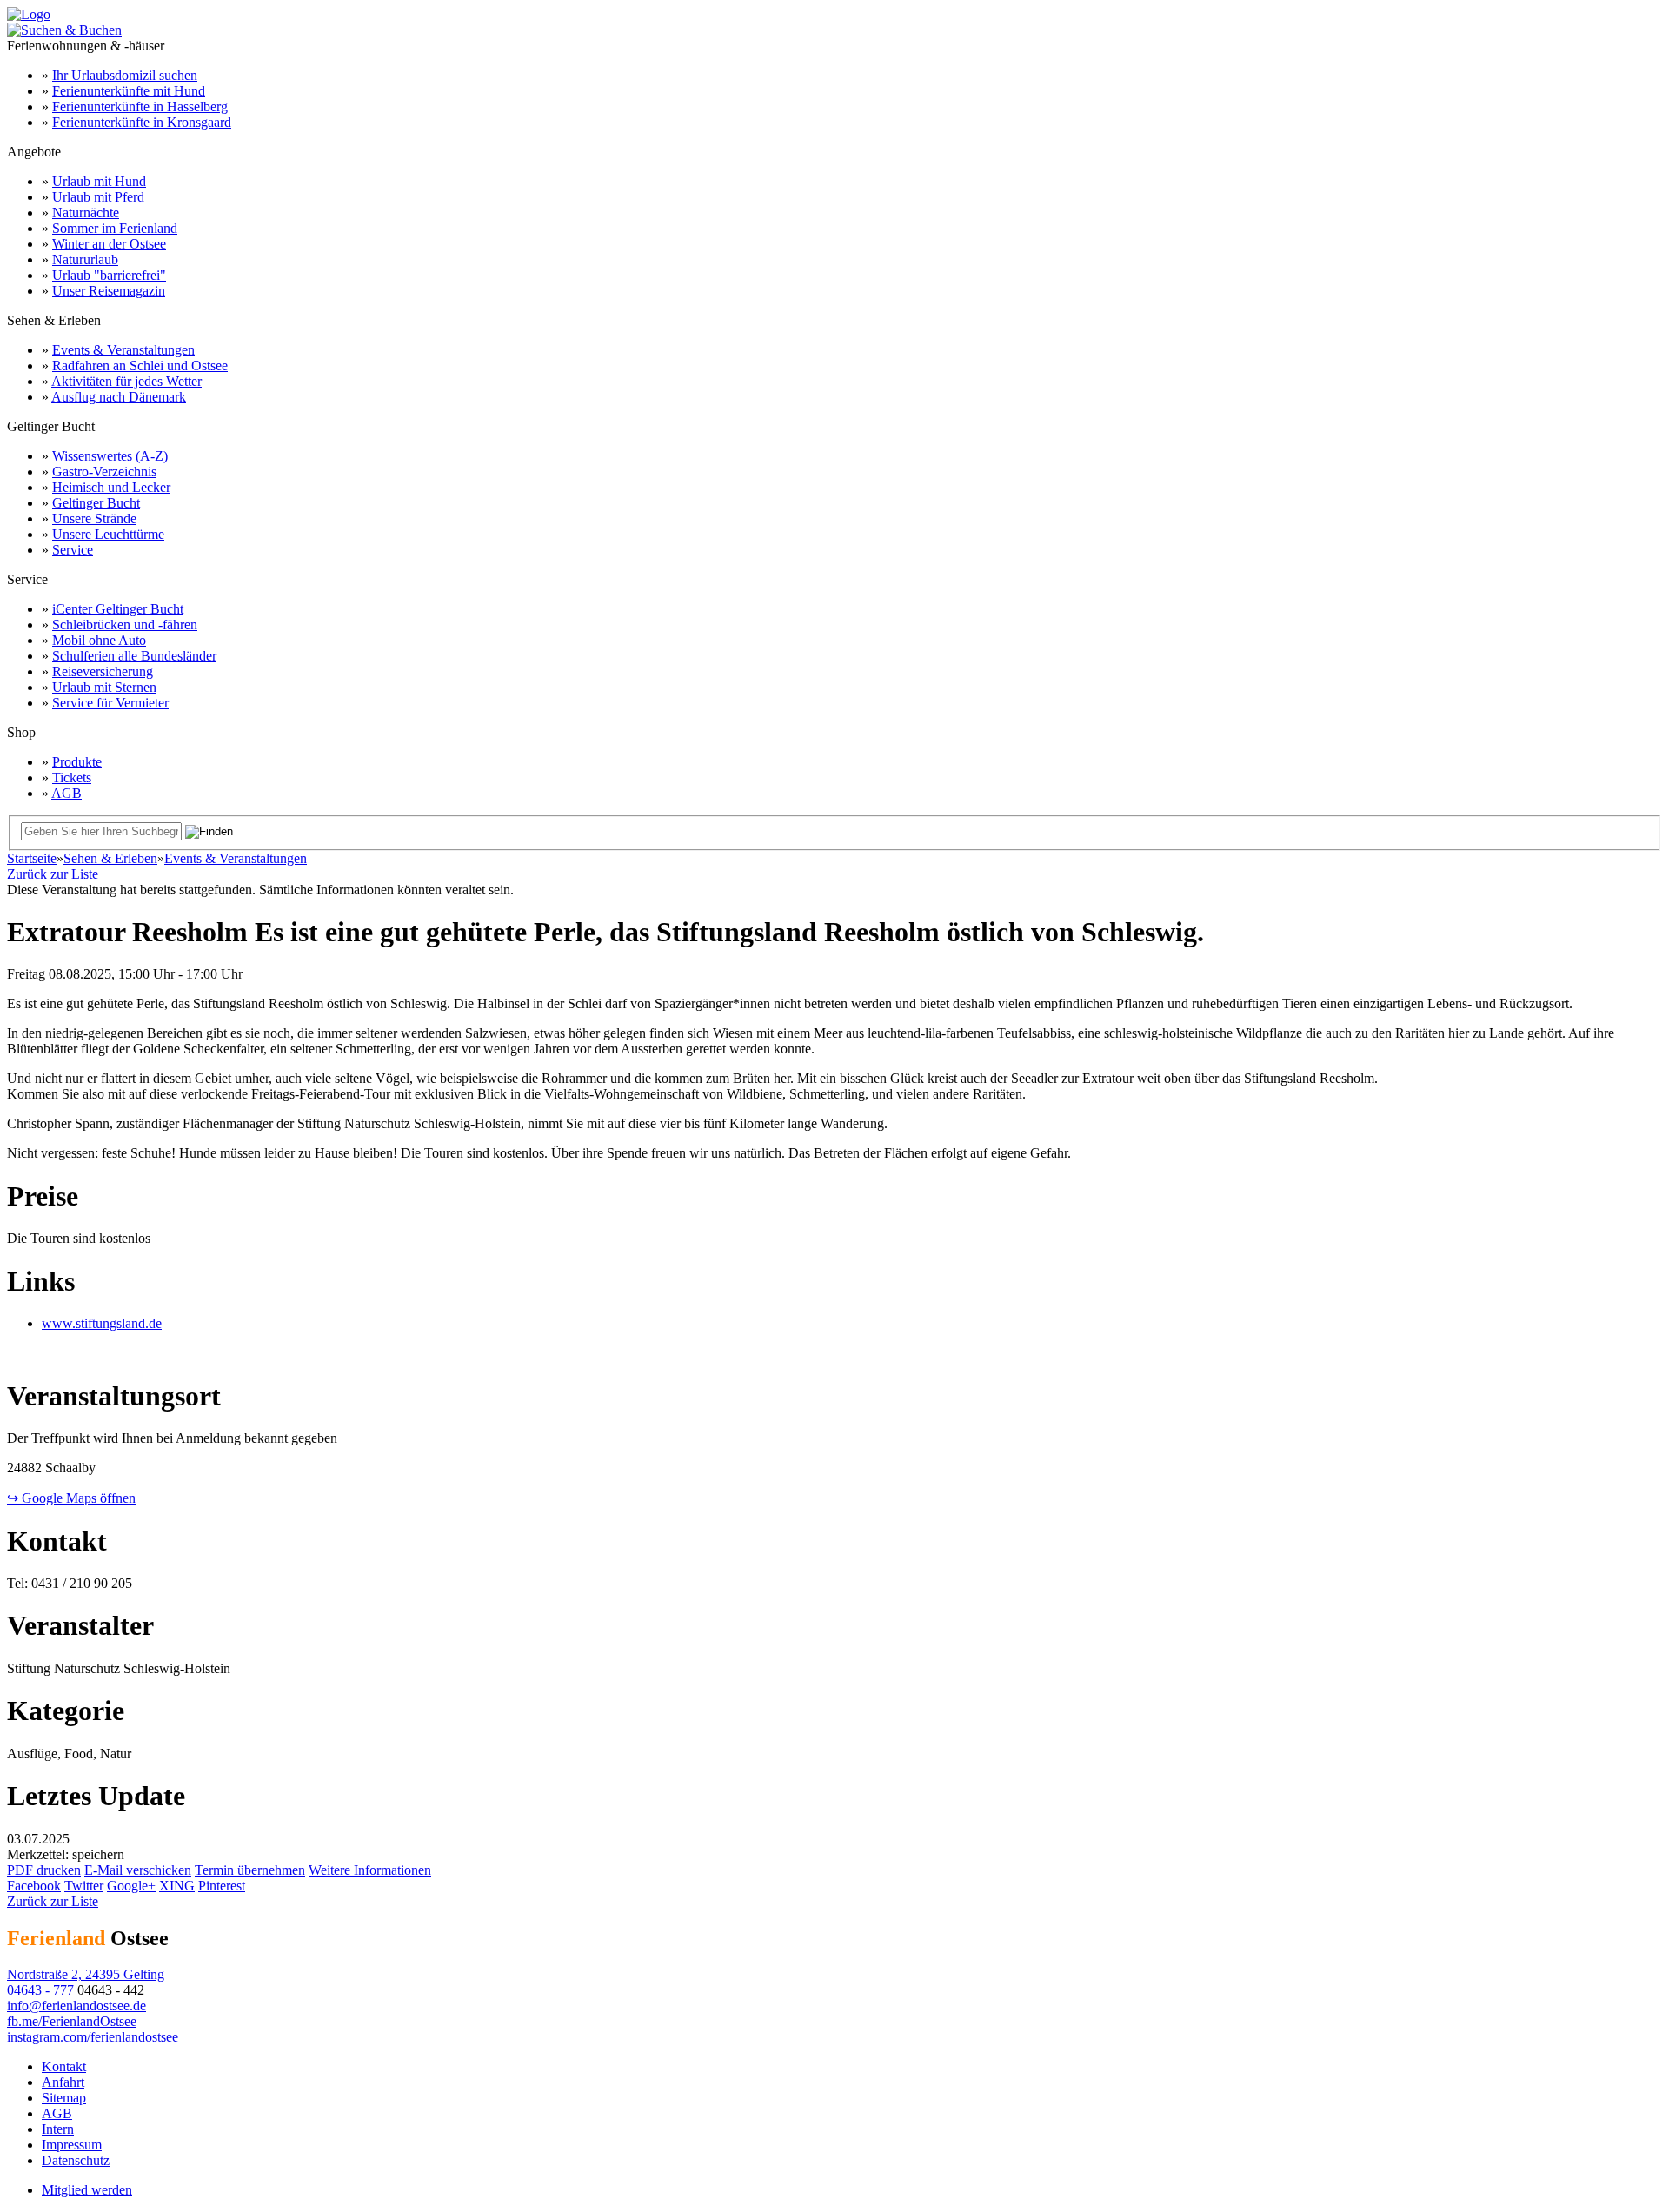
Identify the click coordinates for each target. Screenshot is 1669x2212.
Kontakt (64, 2066)
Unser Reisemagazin (109, 291)
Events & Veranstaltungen (123, 350)
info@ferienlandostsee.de (76, 2006)
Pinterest (222, 1886)
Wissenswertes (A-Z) (110, 456)
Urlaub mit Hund (99, 181)
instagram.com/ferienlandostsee (93, 2037)
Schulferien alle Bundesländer (134, 656)
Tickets (72, 777)
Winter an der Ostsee (109, 244)
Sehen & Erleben (110, 858)
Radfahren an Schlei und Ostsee (140, 365)
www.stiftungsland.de (102, 1323)
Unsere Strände (94, 518)
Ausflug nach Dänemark (119, 397)
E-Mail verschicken (138, 1870)
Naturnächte (86, 213)
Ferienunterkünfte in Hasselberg (140, 106)
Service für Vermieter (110, 703)
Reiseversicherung (103, 671)
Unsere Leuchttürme (108, 534)
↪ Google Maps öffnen (71, 1498)
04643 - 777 (40, 1990)
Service (73, 550)
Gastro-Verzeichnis (104, 472)
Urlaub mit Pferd (98, 197)
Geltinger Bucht (96, 503)
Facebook (34, 1886)
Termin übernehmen (250, 1870)
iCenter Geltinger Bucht (118, 609)
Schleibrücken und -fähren (125, 624)
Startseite (32, 858)
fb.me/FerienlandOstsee (72, 2021)
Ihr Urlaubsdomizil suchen (125, 75)
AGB (66, 793)
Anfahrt (63, 2082)
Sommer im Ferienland (115, 228)
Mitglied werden (87, 2190)
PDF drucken (44, 1870)
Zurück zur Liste (53, 874)
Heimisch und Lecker (111, 487)
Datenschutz (76, 2160)
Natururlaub (85, 259)
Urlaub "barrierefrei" (109, 275)
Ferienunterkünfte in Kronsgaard (142, 122)
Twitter (84, 1886)
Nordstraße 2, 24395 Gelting (86, 1974)
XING (177, 1886)
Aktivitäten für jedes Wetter (126, 381)
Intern (58, 2129)
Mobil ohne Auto (99, 640)
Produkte (77, 762)
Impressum (72, 2145)
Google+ (131, 1886)
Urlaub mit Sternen (104, 687)
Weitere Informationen (370, 1870)
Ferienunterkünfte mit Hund (129, 91)
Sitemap (64, 2098)
